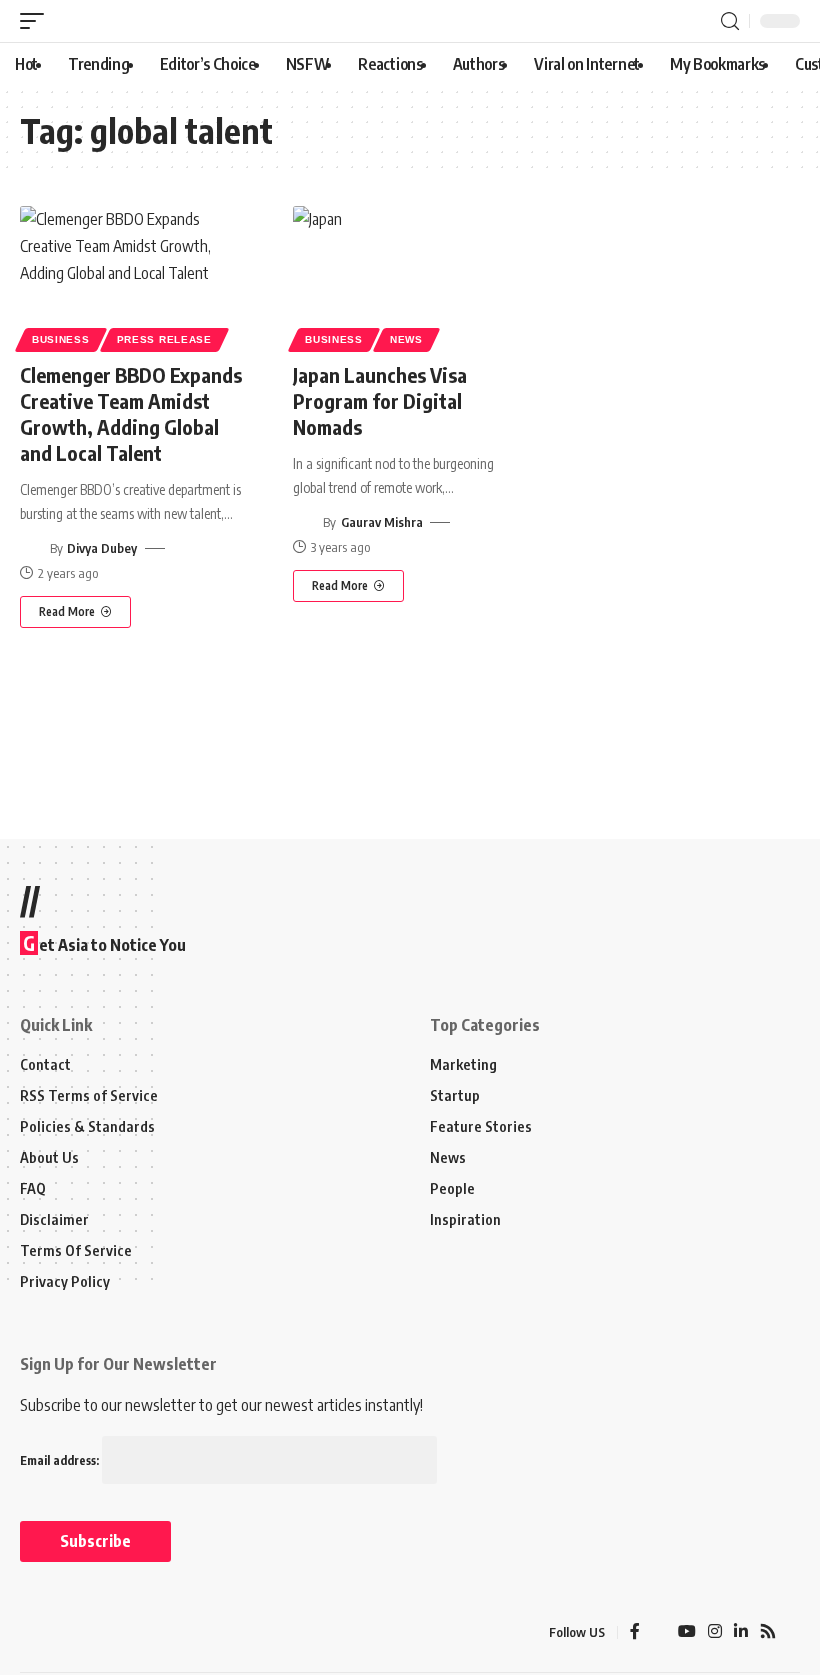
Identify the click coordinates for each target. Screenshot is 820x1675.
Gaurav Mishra (382, 522)
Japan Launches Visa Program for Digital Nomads (380, 400)
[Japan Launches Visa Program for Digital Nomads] (409, 276)
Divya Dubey (102, 548)
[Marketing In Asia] (64, 1632)
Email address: (61, 1460)
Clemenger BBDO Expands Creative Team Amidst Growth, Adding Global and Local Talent (131, 413)
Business (61, 339)
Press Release (164, 339)
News (406, 339)
